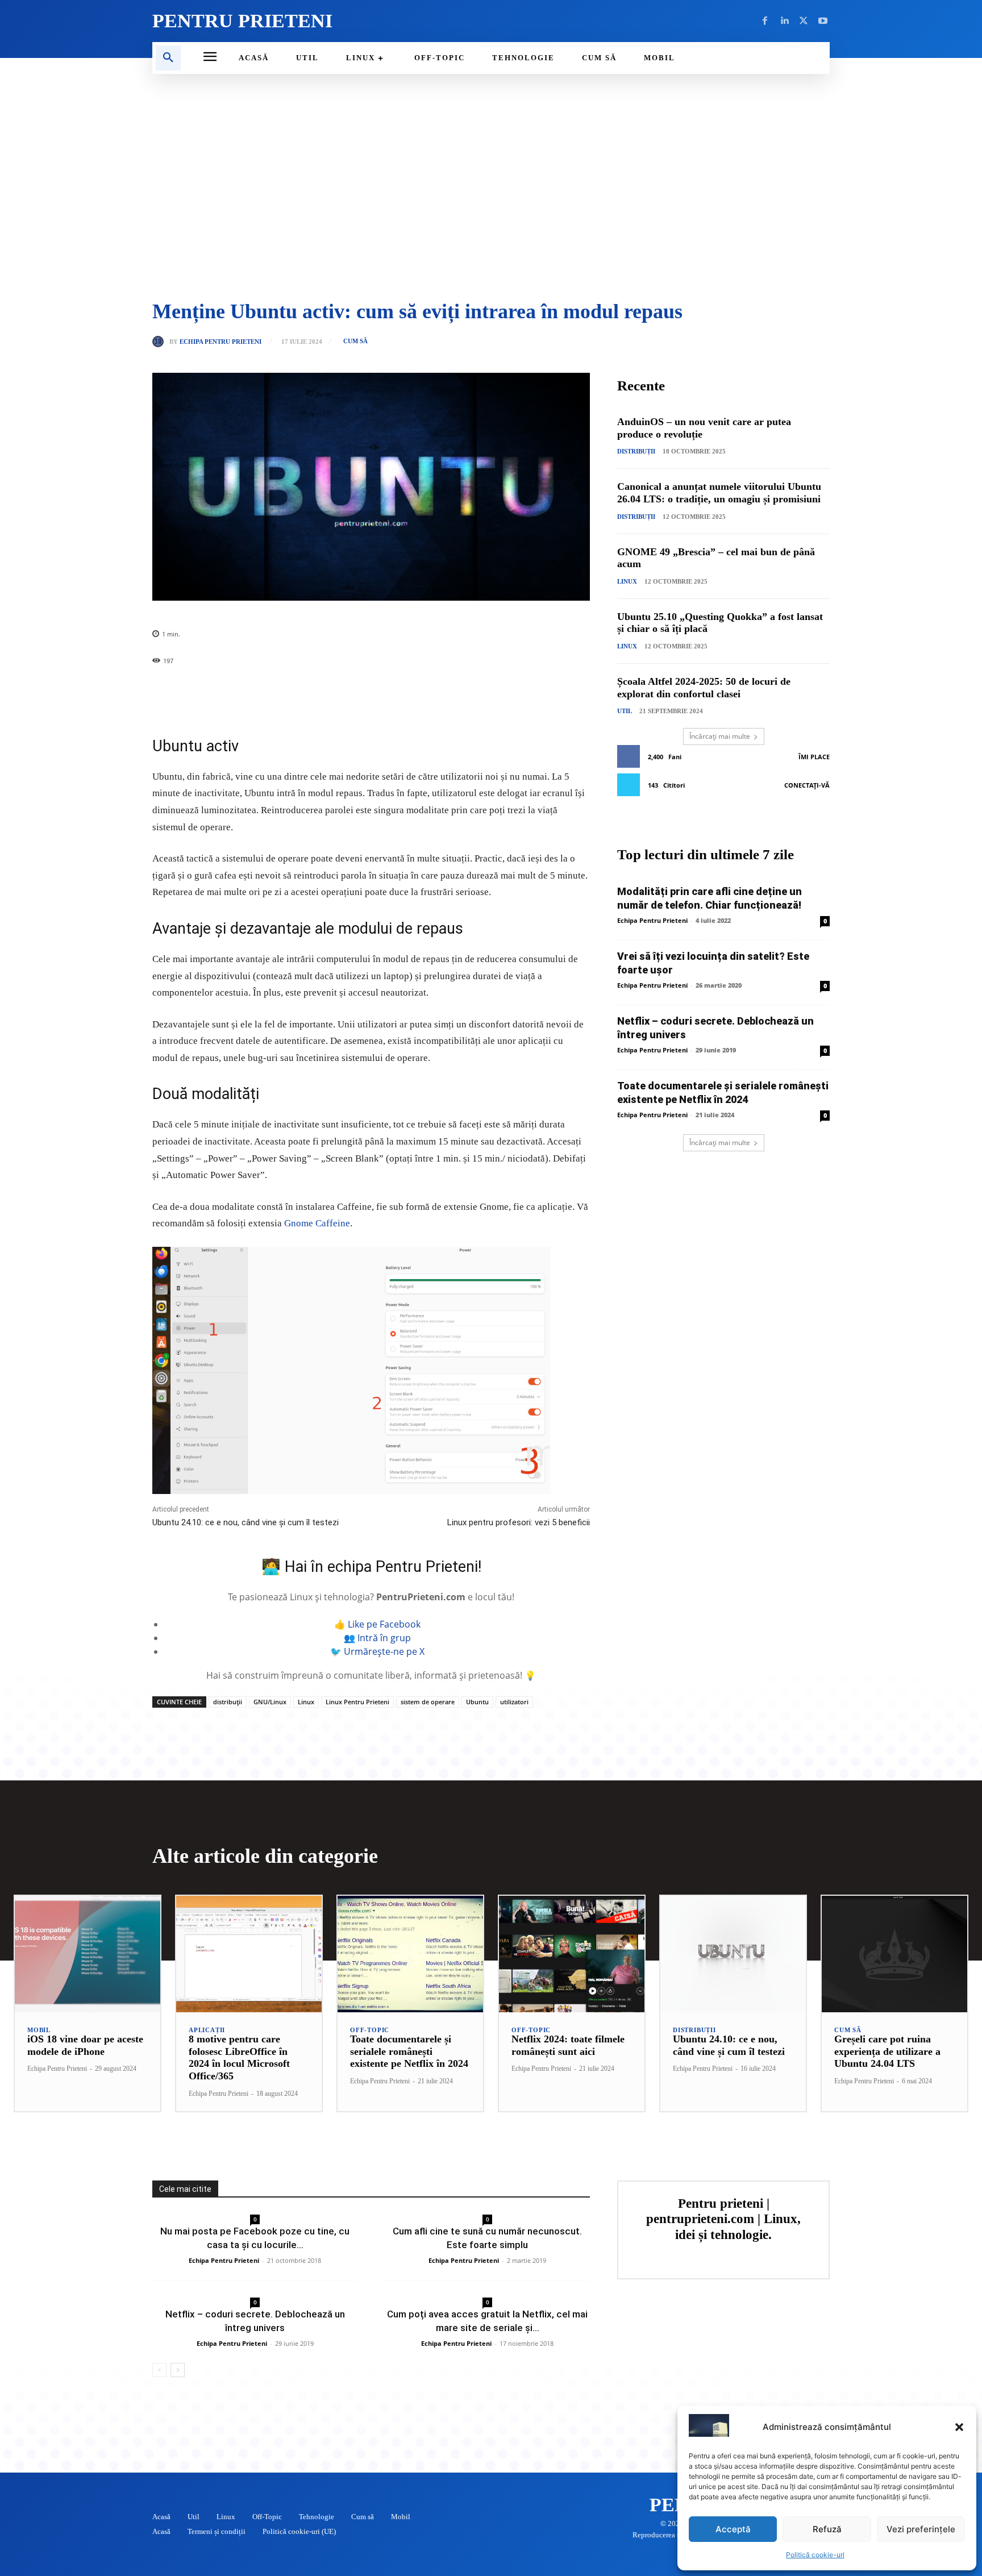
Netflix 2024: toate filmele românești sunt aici (568, 2045)
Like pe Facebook (384, 1624)
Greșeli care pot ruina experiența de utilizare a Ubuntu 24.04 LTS (887, 2051)
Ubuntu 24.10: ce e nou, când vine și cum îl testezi (246, 1522)
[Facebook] (765, 21)
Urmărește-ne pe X (384, 1651)
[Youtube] (823, 21)
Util (625, 711)
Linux (306, 1702)
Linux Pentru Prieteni (357, 1702)
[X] (804, 21)
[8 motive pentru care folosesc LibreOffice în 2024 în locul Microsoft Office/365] (249, 1954)
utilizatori (514, 1702)
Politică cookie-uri (815, 2555)
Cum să (355, 341)
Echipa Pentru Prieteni (220, 342)
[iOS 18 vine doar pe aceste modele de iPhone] (88, 1954)
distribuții (228, 1702)
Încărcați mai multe (720, 736)
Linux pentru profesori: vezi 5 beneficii (519, 1522)
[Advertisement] (491, 188)
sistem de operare (428, 1702)
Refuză (827, 2529)
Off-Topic (370, 2030)
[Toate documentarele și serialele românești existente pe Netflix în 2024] (410, 1954)
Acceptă (733, 2529)
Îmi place (814, 757)
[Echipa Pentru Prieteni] (161, 342)
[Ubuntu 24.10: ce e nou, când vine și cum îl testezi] (733, 1954)
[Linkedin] (784, 21)
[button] (959, 2427)
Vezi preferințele (921, 2529)
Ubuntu (477, 1702)
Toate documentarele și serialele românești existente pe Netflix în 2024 (409, 2051)
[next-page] (178, 2370)
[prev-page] (159, 2370)
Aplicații (207, 2030)
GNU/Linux (270, 1702)
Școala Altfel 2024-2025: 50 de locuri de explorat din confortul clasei (704, 688)
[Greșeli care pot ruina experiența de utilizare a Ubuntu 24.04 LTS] (894, 1954)
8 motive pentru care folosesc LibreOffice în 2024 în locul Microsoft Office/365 (239, 2057)
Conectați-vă (807, 785)
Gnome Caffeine (317, 1223)
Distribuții (636, 451)
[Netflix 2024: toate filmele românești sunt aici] (572, 1954)
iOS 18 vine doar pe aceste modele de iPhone (85, 2045)
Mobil (39, 2030)
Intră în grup (384, 1638)
